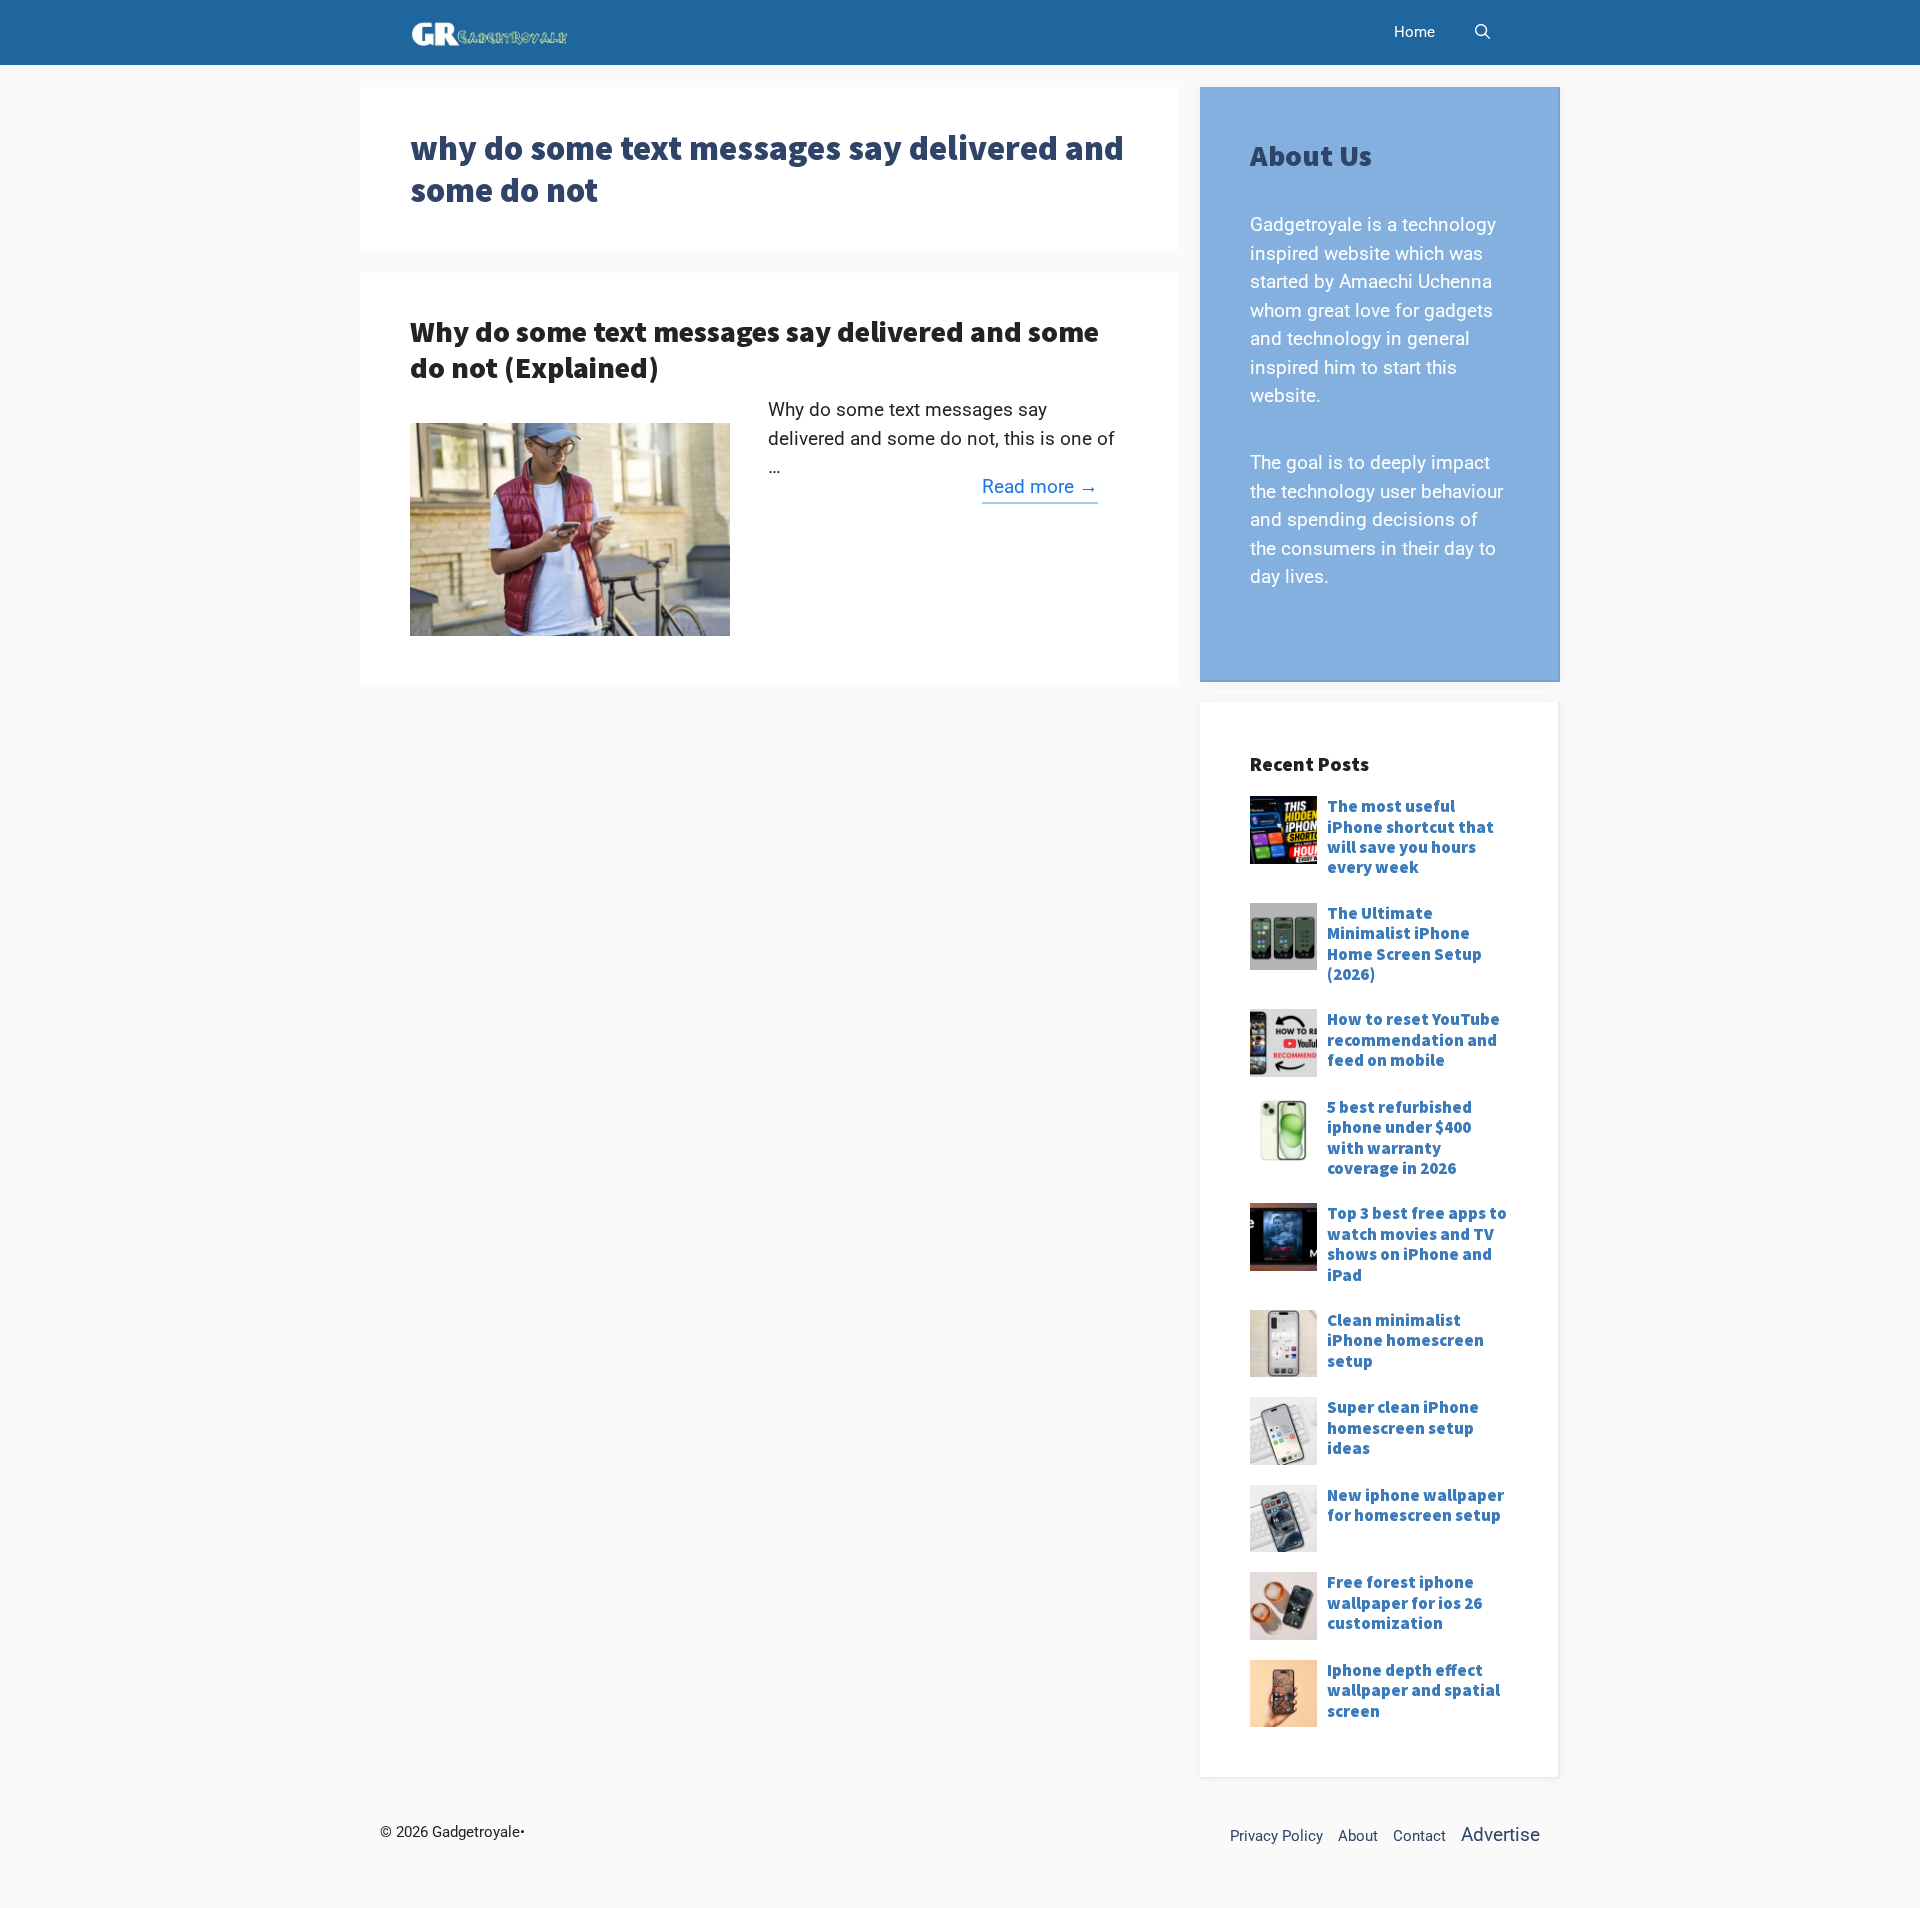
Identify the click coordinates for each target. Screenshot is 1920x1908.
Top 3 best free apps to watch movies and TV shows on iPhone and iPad (1417, 1243)
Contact (1419, 1836)
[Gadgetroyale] (494, 32)
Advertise (1500, 1834)
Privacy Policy (1276, 1836)
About (1358, 1836)
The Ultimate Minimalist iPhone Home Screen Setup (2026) (1404, 943)
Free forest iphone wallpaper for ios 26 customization (1404, 1602)
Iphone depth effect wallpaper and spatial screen (1413, 1690)
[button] (1482, 32)
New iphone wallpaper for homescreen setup (1415, 1505)
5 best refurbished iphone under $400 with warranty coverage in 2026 (1399, 1137)
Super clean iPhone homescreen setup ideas (1403, 1427)
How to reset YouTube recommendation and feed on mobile (1413, 1039)
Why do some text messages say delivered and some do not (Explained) (754, 349)
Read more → (1040, 486)
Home (1414, 32)
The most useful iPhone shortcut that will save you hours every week (1410, 836)
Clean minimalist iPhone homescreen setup (1405, 1340)
